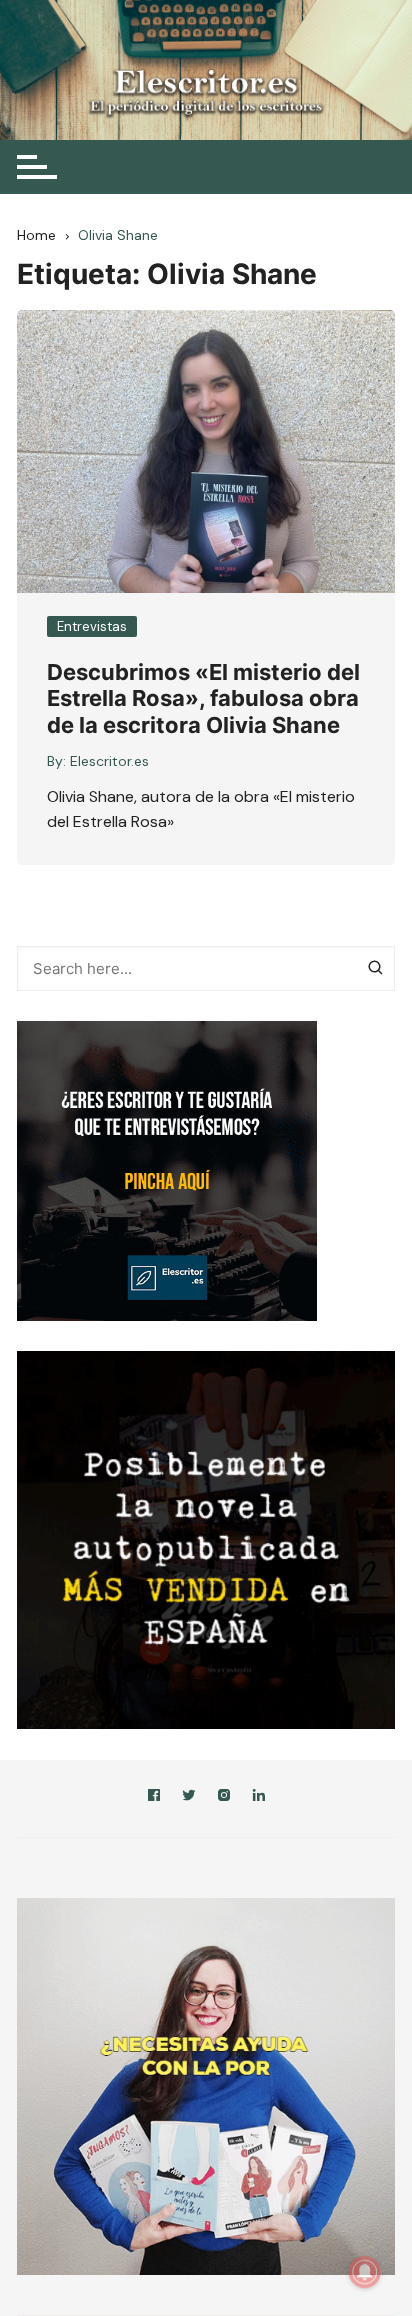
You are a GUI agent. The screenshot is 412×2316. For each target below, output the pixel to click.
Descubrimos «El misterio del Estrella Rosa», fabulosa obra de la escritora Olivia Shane (203, 698)
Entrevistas (92, 626)
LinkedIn (259, 1798)
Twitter (189, 1798)
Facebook (154, 1798)
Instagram (224, 1798)
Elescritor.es (109, 761)
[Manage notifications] (365, 2272)
